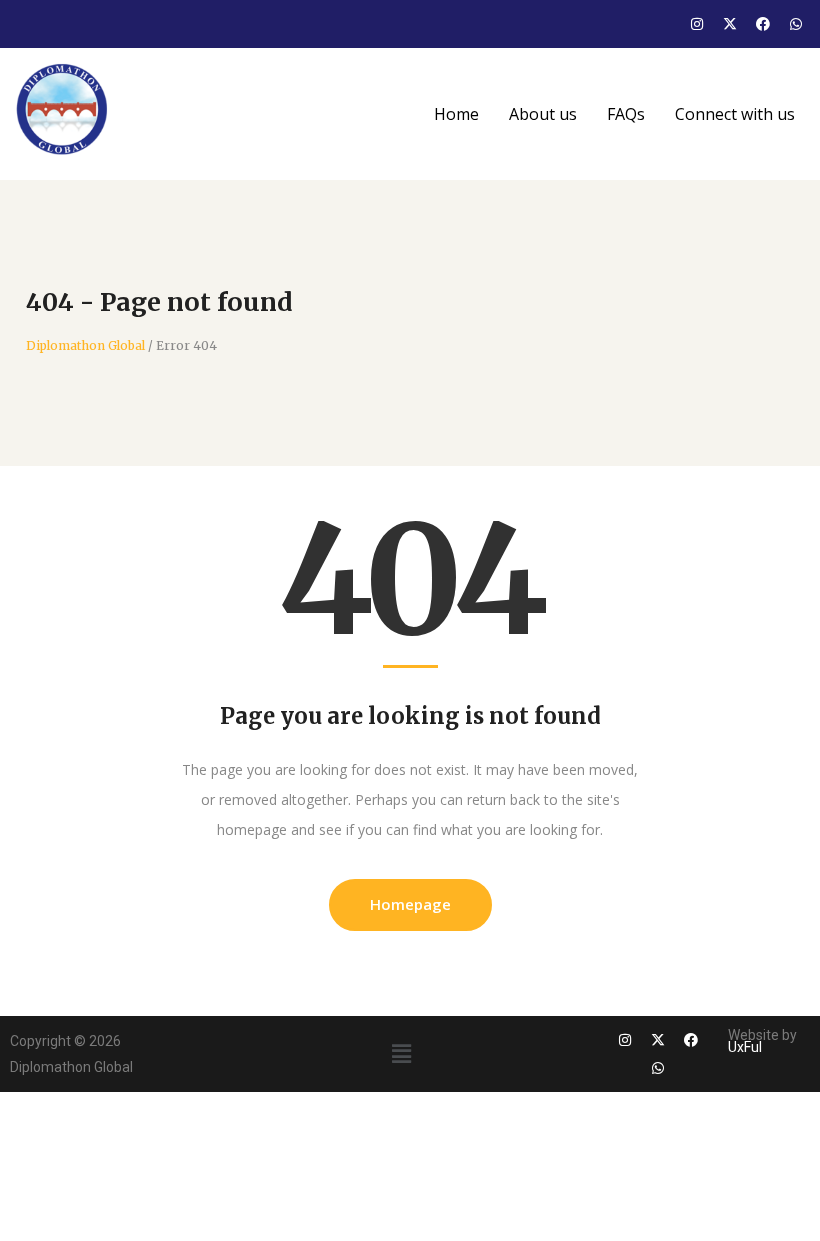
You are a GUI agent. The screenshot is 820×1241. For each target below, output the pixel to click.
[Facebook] (763, 24)
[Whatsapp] (796, 24)
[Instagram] (697, 24)
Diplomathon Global (85, 346)
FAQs (626, 114)
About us (543, 114)
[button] (401, 1053)
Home (456, 114)
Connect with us (735, 114)
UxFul (745, 1047)
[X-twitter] (730, 24)
